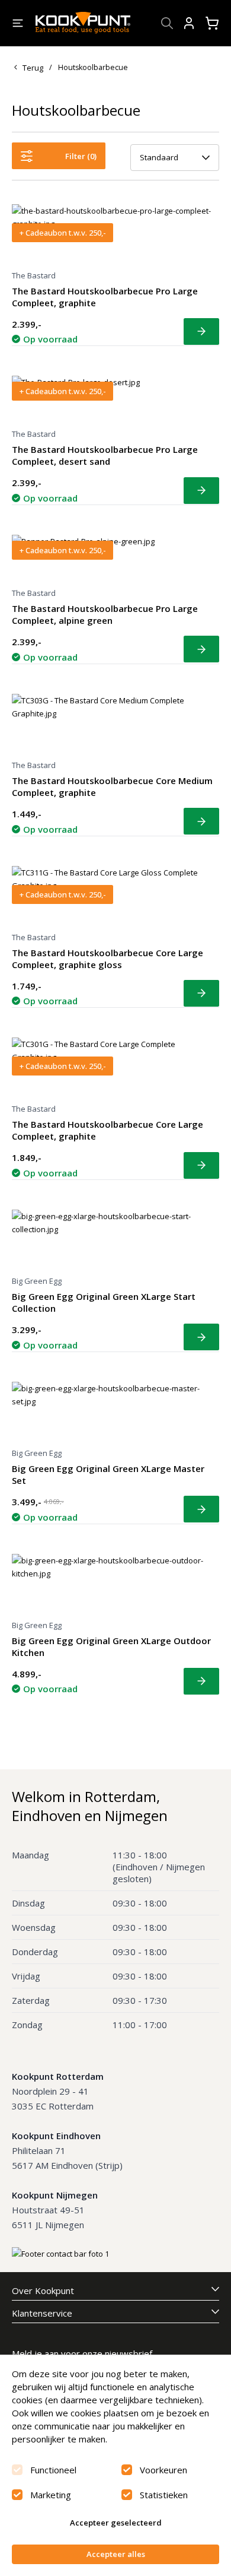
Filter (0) (81, 156)
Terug (33, 68)
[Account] (189, 23)
